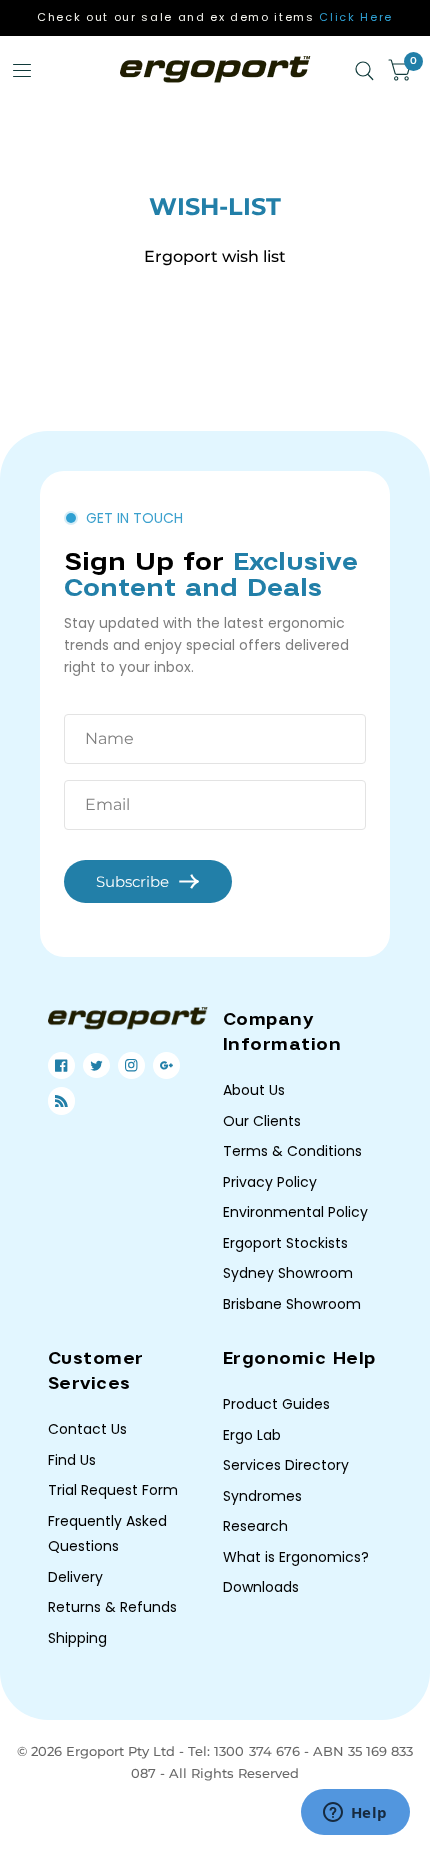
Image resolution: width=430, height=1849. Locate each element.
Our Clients (262, 1121)
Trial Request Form (113, 1490)
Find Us (72, 1460)
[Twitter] (96, 1065)
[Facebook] (61, 1065)
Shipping (77, 1638)
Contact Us (87, 1429)
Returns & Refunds (112, 1607)
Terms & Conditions (292, 1151)
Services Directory (286, 1465)
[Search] (364, 71)
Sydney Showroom (288, 1273)
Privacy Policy (270, 1182)
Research (255, 1526)
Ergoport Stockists (285, 1243)
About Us (254, 1090)
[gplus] (166, 1065)
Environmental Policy (295, 1212)
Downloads (261, 1587)
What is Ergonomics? (296, 1557)
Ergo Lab (252, 1435)
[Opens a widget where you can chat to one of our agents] (355, 1814)
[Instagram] (131, 1065)
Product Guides (276, 1404)
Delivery (75, 1577)
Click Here (356, 17)
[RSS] (61, 1101)
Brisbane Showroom (292, 1304)
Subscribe (132, 881)
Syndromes (262, 1496)
